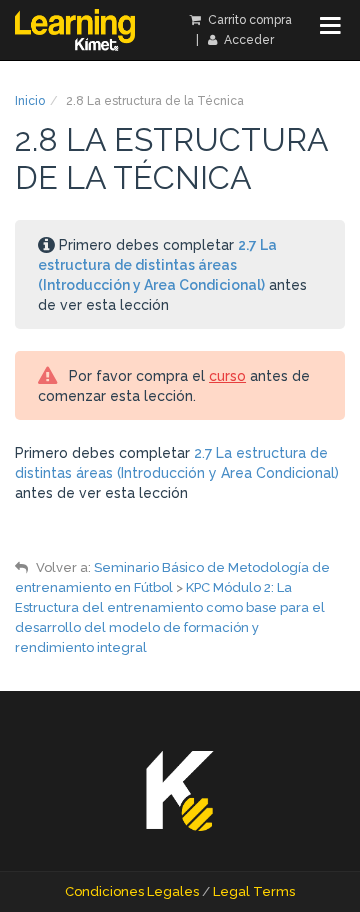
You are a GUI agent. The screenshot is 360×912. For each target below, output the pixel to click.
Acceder (247, 40)
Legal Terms (254, 891)
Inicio (30, 101)
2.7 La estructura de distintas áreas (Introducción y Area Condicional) (157, 265)
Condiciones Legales (132, 891)
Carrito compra (248, 20)
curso (227, 376)
